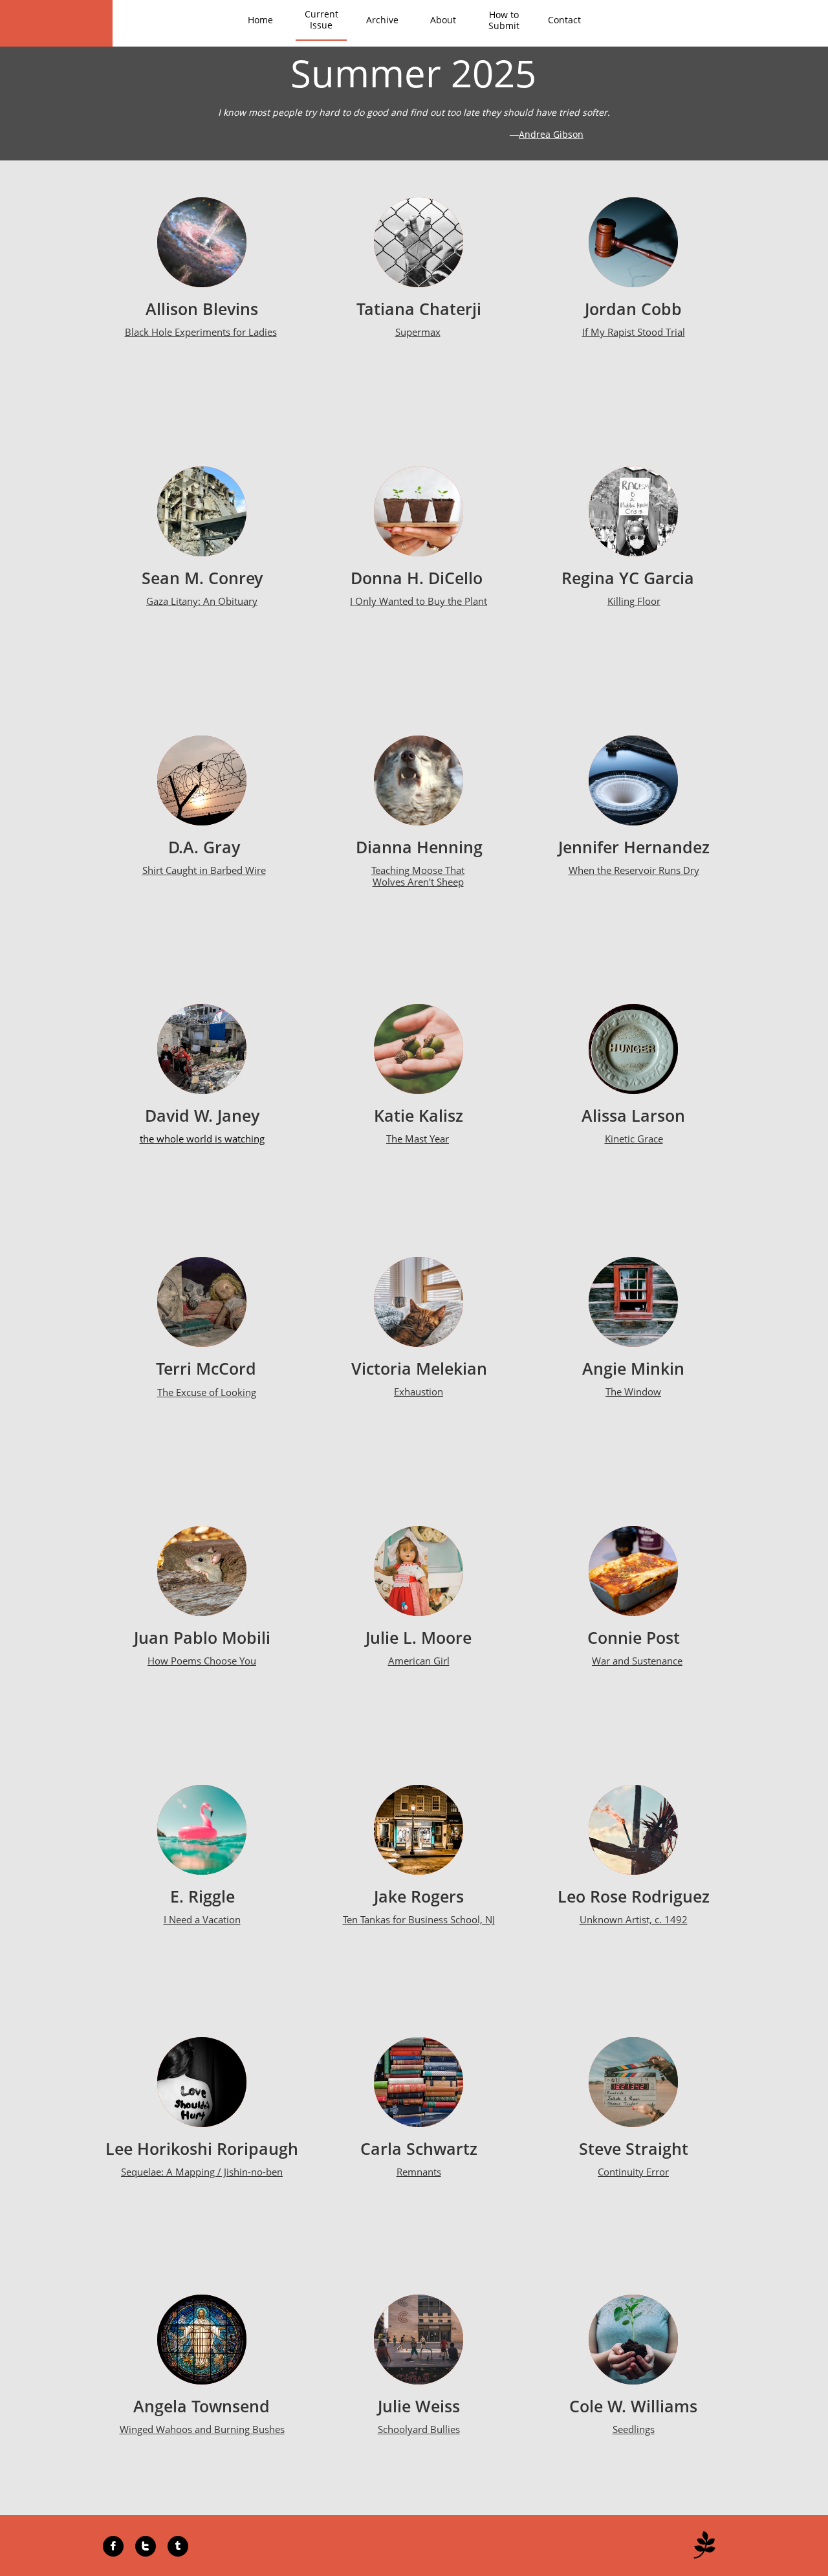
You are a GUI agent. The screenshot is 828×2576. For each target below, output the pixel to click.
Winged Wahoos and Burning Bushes (202, 2429)
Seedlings (634, 2429)
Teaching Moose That (418, 870)
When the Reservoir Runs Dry (634, 870)
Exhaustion (419, 1392)
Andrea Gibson (551, 134)
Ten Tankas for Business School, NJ (419, 1919)
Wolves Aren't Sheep (418, 882)
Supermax (418, 332)
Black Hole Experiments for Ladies (201, 332)
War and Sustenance (637, 1661)
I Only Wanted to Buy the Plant (419, 601)
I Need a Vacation (202, 1919)
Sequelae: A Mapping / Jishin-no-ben (202, 2172)
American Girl (419, 1661)
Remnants (419, 2172)
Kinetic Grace (634, 1139)
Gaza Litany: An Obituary (202, 601)
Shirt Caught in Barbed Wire (204, 870)
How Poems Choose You (202, 1661)
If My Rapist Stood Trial (634, 332)
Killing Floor (634, 601)
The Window (633, 1392)
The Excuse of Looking (207, 1392)
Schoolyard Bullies (419, 2429)
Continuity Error (633, 2172)
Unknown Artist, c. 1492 (634, 1919)
